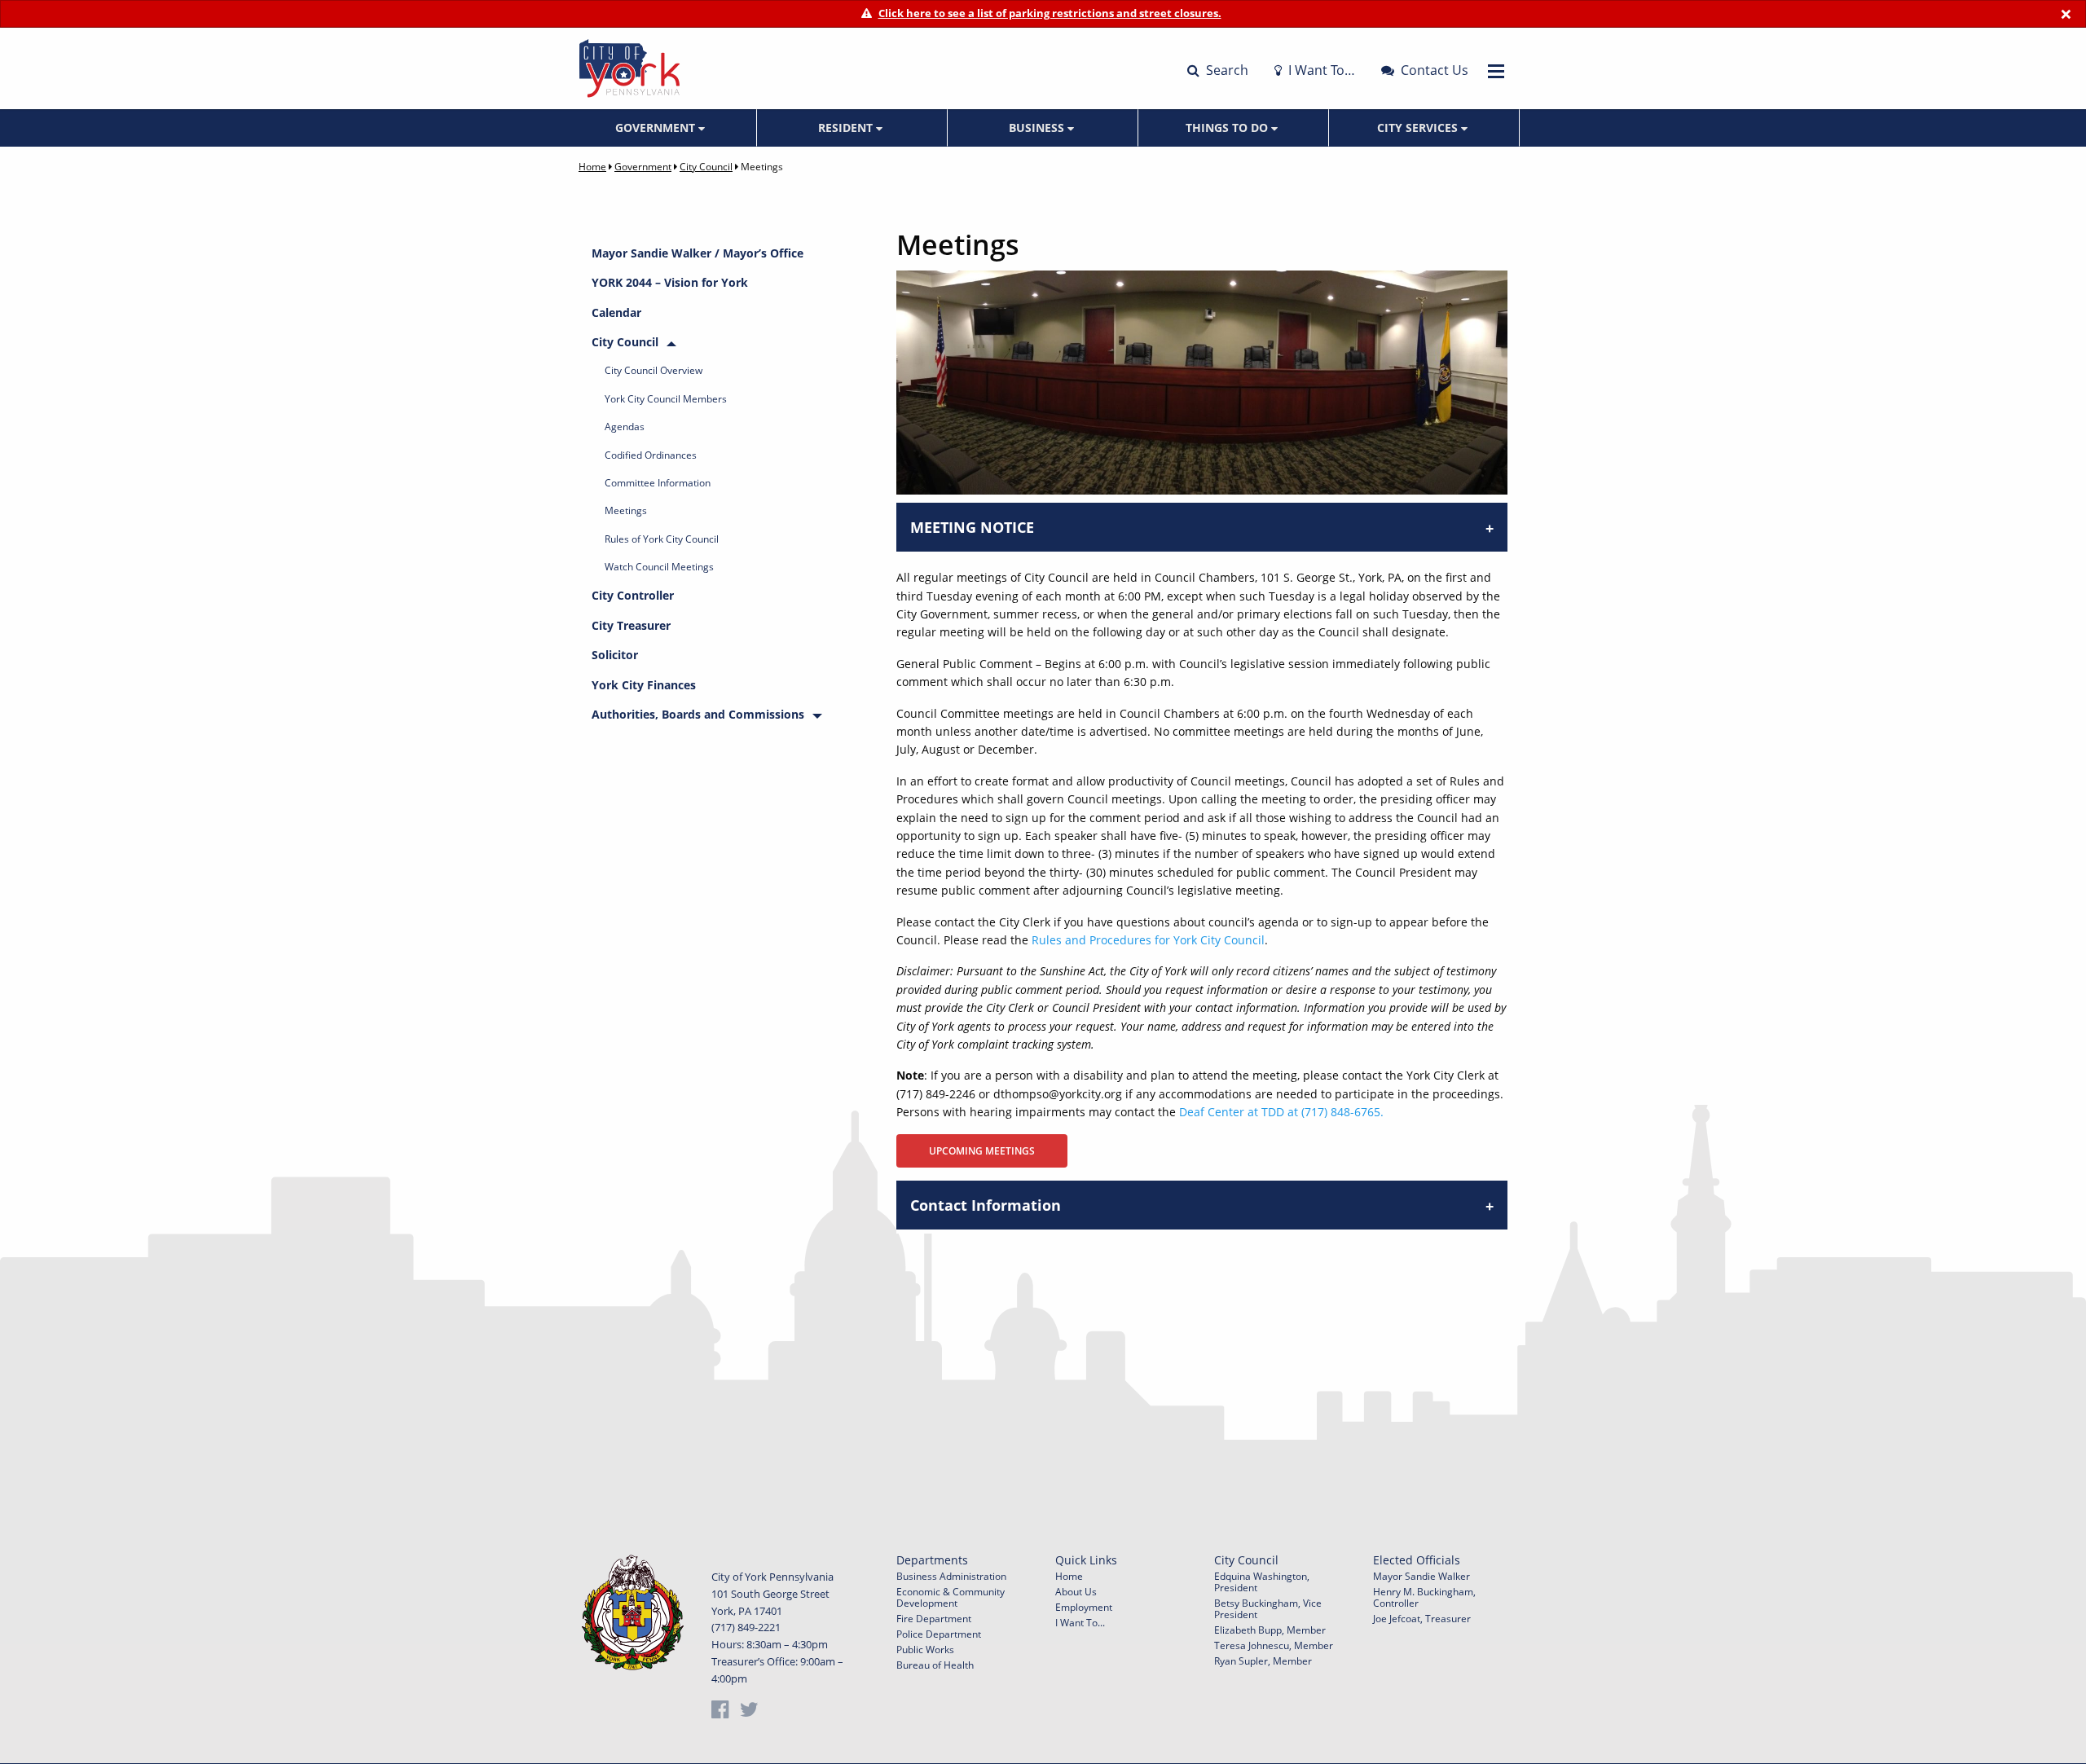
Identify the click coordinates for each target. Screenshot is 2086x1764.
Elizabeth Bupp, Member (1270, 1630)
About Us (1076, 1592)
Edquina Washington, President (1262, 1582)
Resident (847, 128)
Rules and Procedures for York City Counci (1146, 940)
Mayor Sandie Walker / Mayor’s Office (698, 253)
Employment (1084, 1607)
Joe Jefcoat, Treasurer (1422, 1619)
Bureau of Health (935, 1665)
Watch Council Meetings (659, 567)
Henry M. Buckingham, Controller (1424, 1597)
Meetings (626, 510)
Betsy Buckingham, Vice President (1268, 1609)
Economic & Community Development (951, 1597)
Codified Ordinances (651, 455)
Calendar (616, 312)
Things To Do (1228, 128)
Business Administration (951, 1576)
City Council (706, 167)
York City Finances (644, 685)
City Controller (633, 595)
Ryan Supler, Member (1263, 1661)
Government (657, 128)
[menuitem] (662, 128)
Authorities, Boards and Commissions (698, 714)
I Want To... (1080, 1623)
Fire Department (934, 1619)
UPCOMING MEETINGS (982, 1151)
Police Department (939, 1634)
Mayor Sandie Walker (1421, 1576)
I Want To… (1320, 70)
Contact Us (1433, 70)
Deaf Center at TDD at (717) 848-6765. (1281, 1112)
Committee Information (658, 483)
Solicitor (615, 655)
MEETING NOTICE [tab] (972, 527)
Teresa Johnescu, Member (1274, 1645)
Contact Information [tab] (986, 1205)
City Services (1419, 128)
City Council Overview (654, 370)
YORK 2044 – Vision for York (670, 282)
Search (1226, 70)
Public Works (925, 1650)
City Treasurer (631, 625)
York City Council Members (666, 399)
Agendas (625, 427)
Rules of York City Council (662, 539)
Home (592, 167)
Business (1038, 128)
